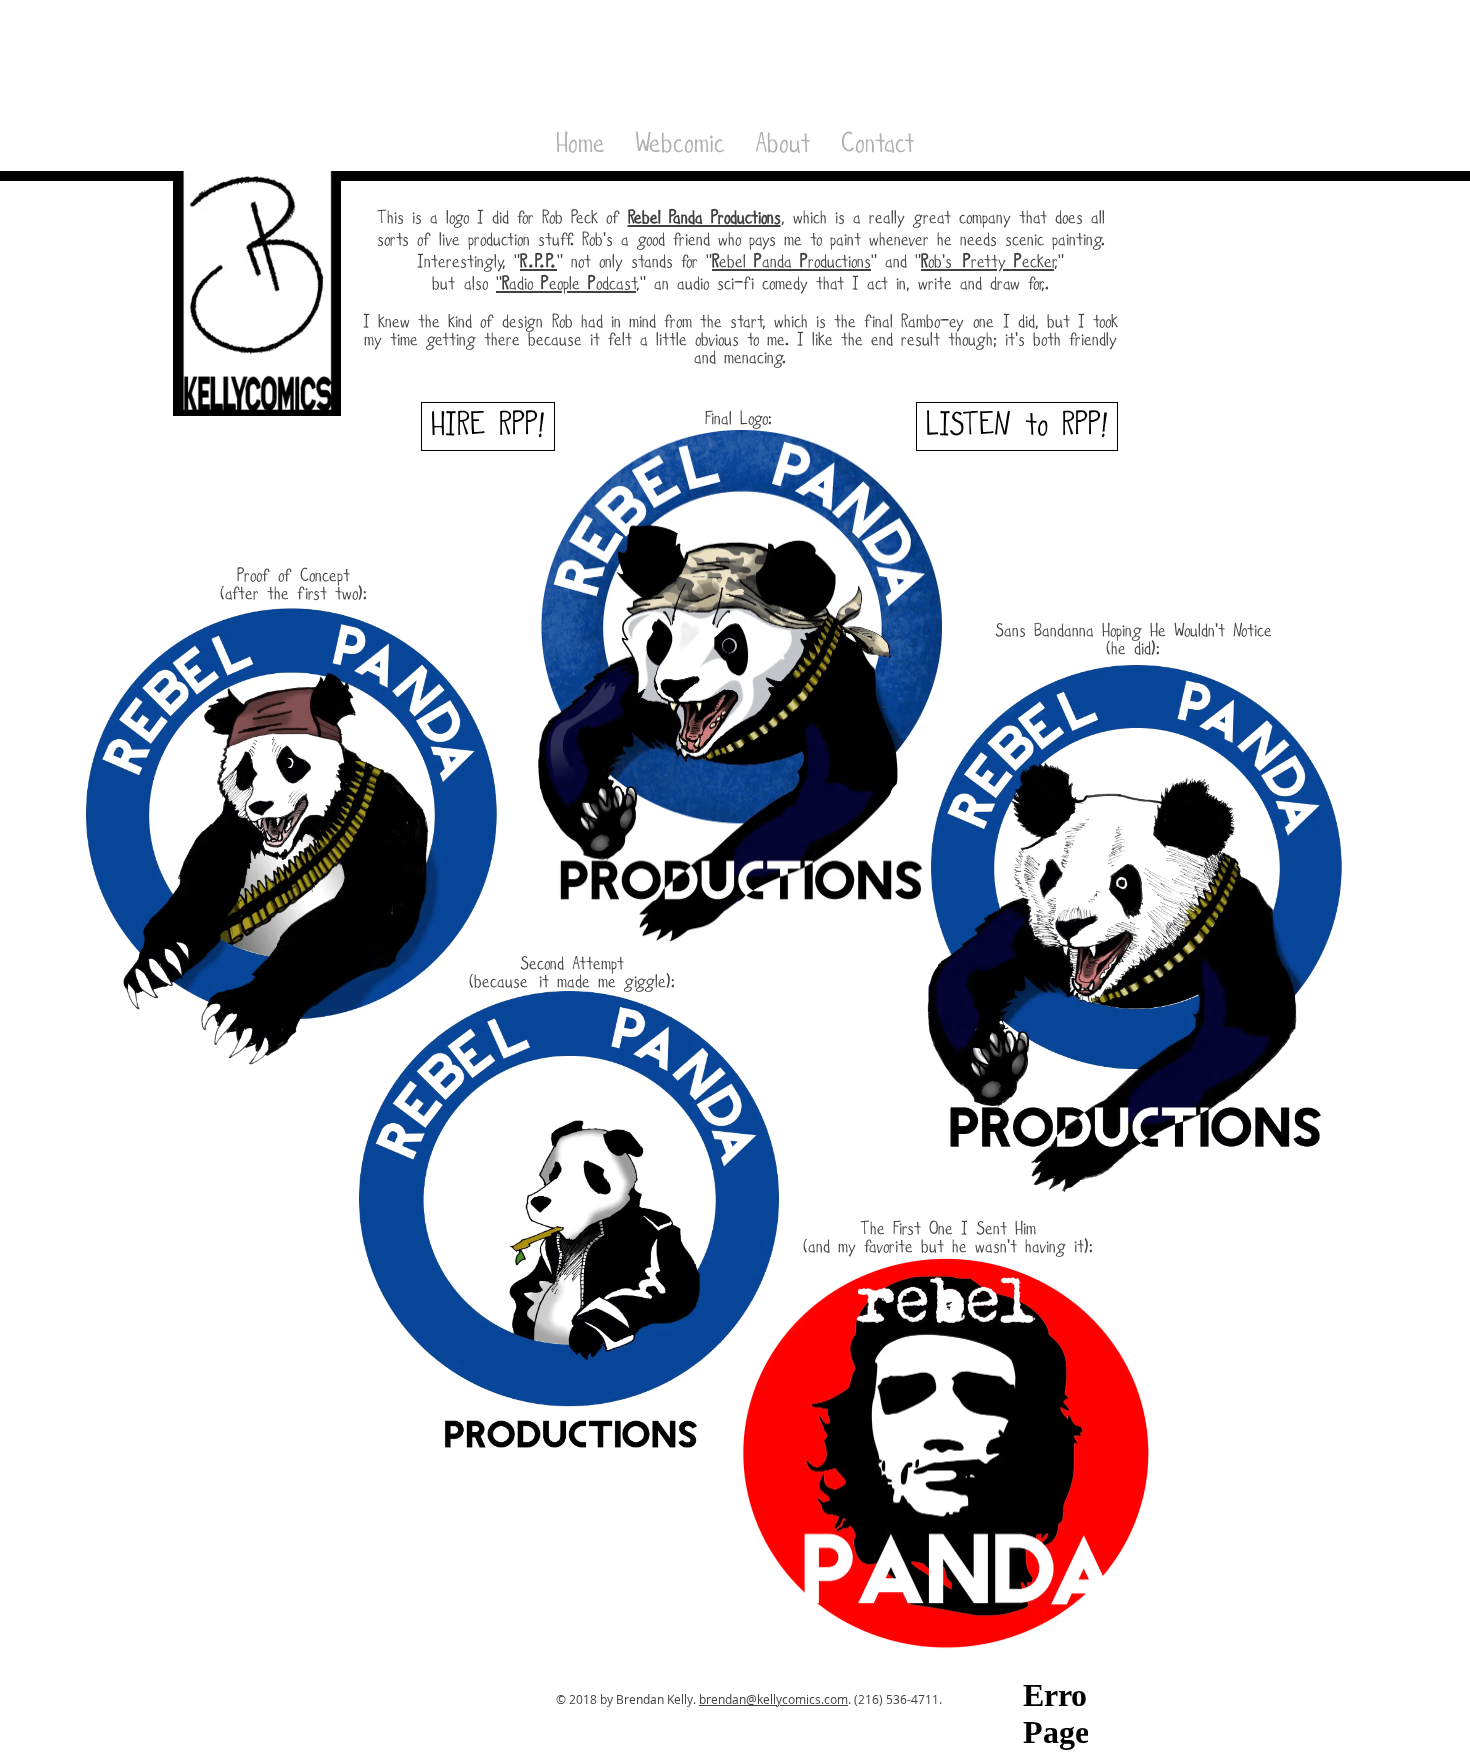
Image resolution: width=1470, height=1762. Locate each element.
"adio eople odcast (566, 284)
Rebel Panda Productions (704, 218)
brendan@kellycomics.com (773, 1699)
